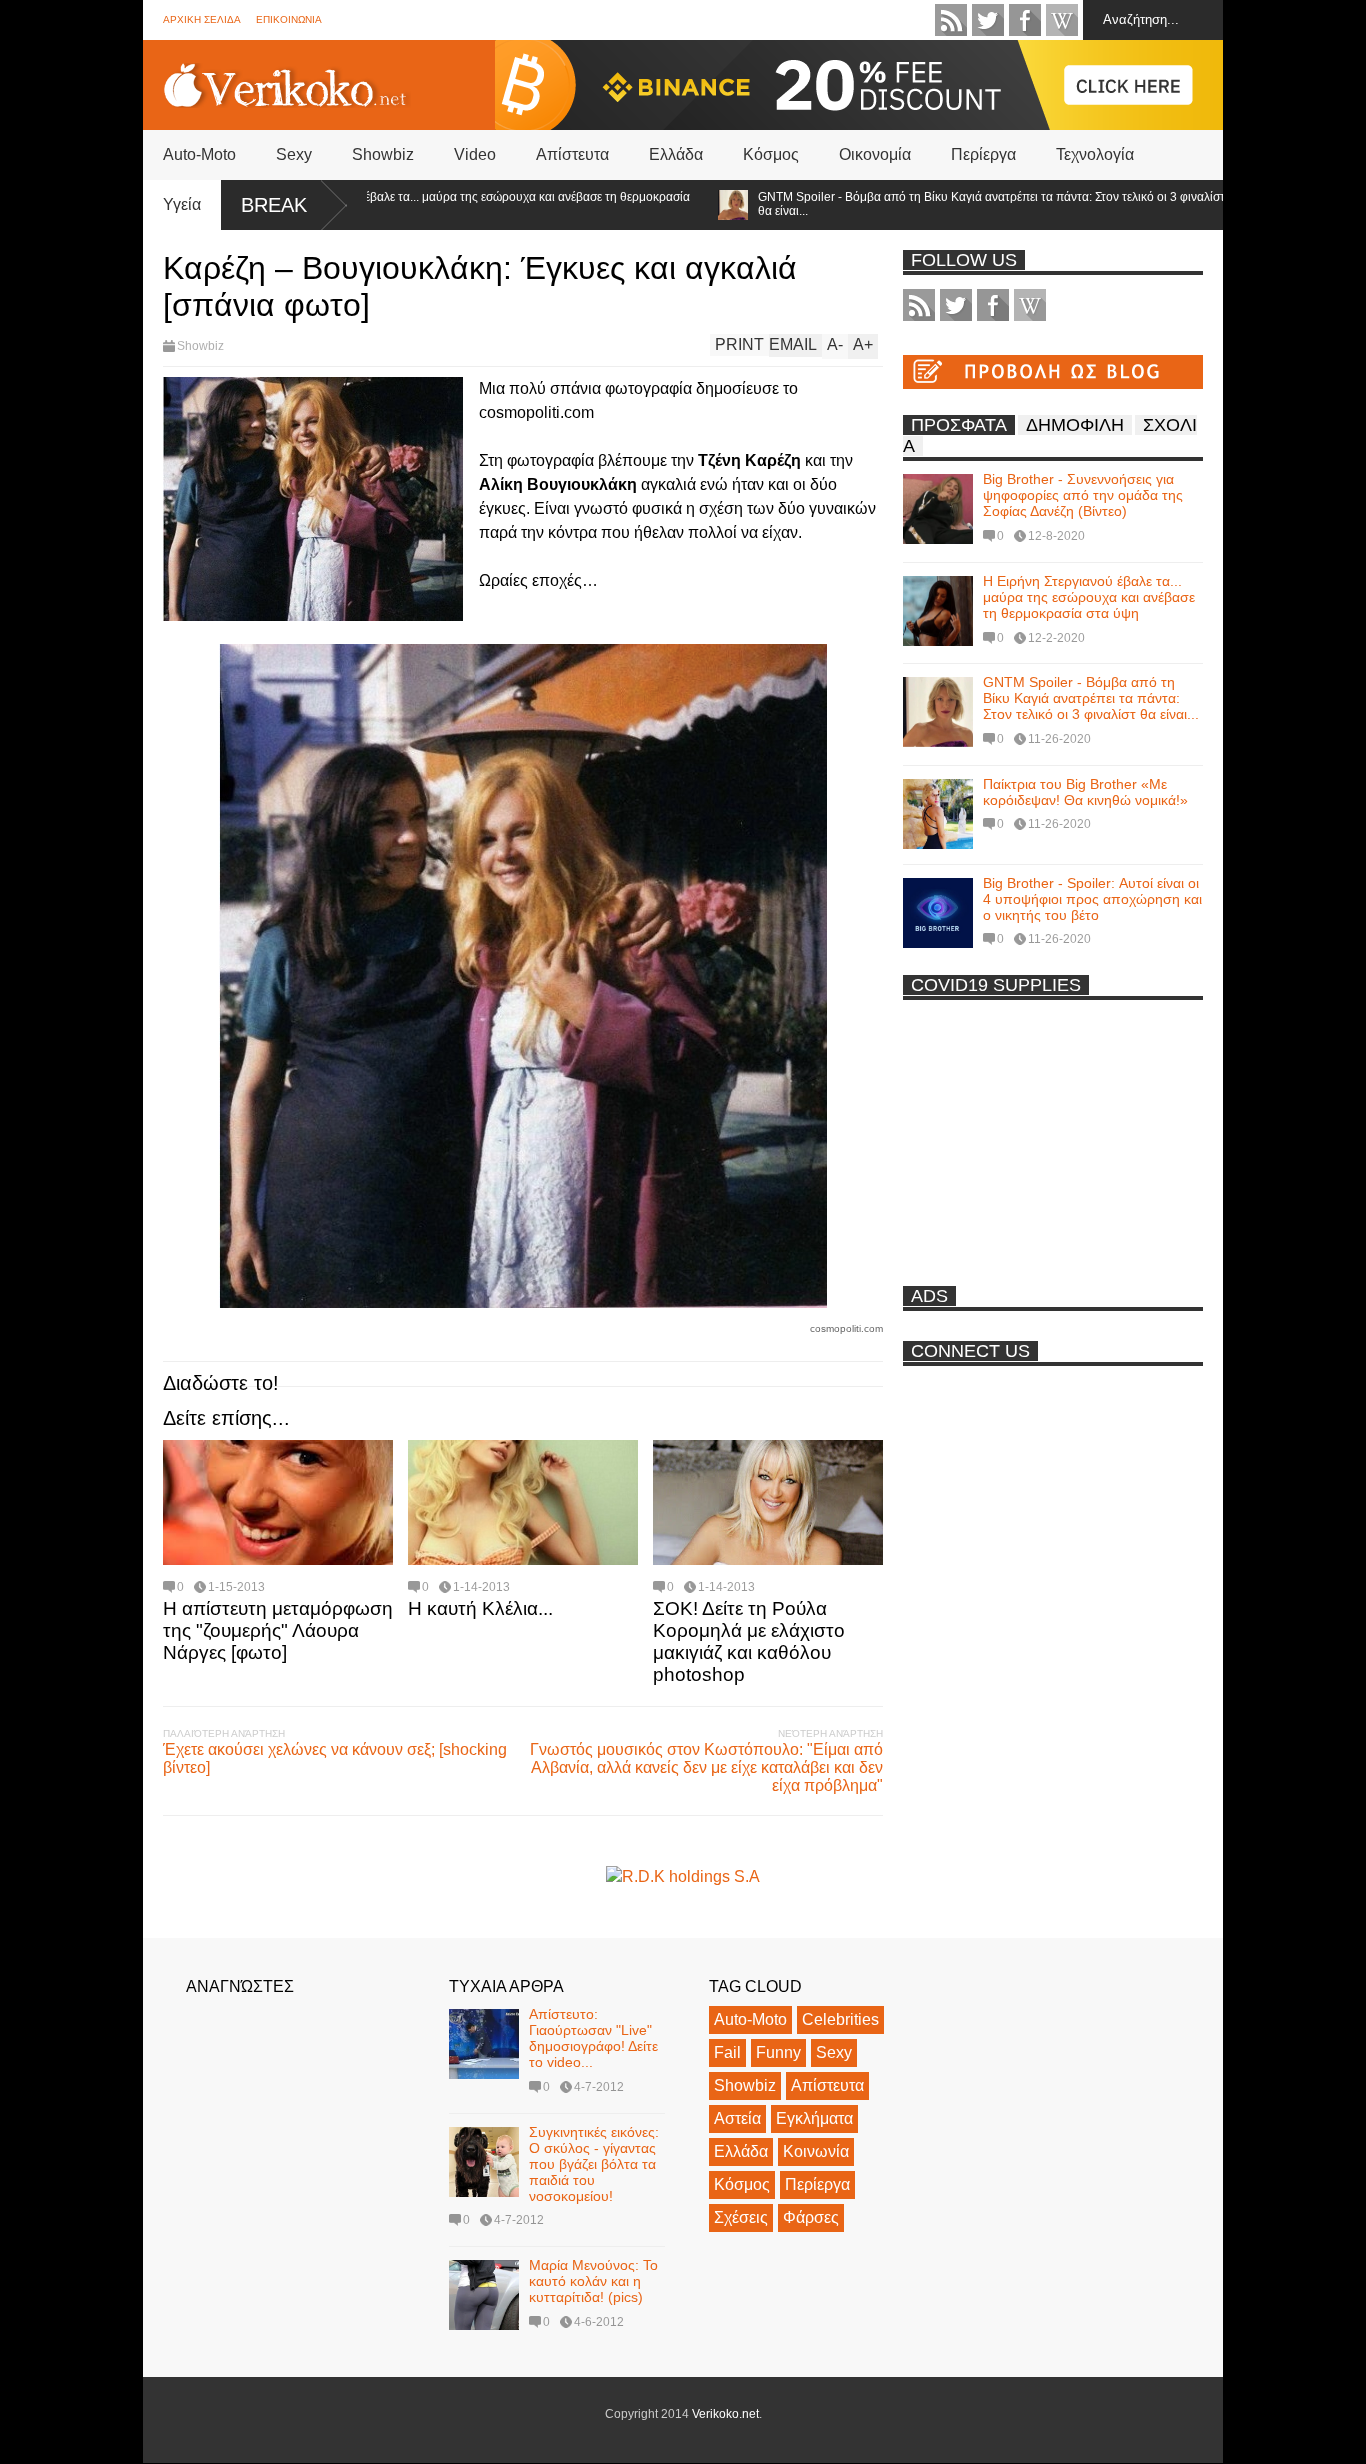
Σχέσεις (741, 2217)
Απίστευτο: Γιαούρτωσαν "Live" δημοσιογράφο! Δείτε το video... (593, 2038)
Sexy (294, 154)
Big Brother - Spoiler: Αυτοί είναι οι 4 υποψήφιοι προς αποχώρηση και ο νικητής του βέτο (1092, 899)
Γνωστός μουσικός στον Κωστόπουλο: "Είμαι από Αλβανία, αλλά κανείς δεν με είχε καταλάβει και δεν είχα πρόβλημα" (706, 1767)
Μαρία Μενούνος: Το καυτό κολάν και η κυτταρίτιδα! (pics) (593, 2281)
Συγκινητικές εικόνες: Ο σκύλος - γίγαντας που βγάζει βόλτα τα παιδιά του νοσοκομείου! (594, 2164)
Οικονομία (875, 154)
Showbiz (383, 154)
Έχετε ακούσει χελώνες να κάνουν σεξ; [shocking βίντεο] (335, 1758)
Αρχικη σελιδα (202, 19)
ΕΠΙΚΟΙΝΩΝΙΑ (289, 19)
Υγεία (182, 204)
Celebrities (840, 2019)
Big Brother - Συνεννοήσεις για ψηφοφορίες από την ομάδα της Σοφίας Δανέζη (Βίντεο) (1083, 495)
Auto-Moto (199, 154)
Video (475, 154)
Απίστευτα (572, 154)
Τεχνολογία (1095, 154)
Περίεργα (983, 154)
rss (951, 20)
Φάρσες (811, 2217)
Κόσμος (771, 154)
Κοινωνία (816, 2151)
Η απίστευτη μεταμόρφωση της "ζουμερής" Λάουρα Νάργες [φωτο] (278, 1630)
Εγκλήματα (814, 2118)
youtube (1062, 20)
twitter (988, 20)
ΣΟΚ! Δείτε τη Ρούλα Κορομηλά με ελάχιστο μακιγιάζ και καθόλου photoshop (749, 1641)
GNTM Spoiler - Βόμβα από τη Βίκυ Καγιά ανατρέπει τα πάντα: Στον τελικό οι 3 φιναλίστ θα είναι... (932, 204)
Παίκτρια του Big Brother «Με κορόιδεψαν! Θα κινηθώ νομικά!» (1085, 792)
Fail (727, 2052)
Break (274, 205)
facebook (1025, 20)
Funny (778, 2052)
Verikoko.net (725, 2414)
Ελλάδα (676, 154)
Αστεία (737, 2118)
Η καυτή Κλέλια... (480, 1608)
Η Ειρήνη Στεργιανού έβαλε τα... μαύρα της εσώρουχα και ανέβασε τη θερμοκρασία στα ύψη (411, 204)
